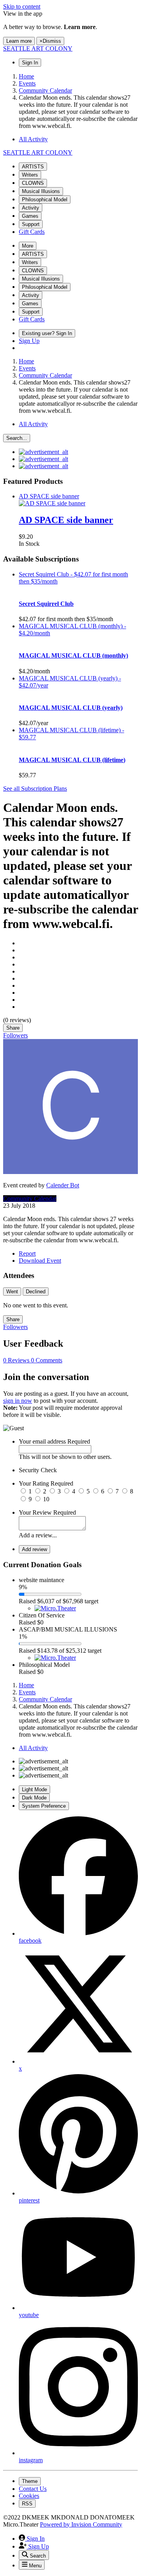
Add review (34, 1549)
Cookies (29, 2496)
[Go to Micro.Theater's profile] (55, 1608)
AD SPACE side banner (66, 520)
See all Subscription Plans (35, 788)
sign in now (18, 1401)
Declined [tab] (36, 1292)
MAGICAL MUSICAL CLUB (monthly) (73, 655)
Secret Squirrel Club (46, 604)
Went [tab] (12, 1292)
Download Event (40, 1261)
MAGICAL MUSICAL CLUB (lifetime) (72, 760)
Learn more (19, 41)
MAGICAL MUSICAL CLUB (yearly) (71, 708)
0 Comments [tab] (47, 1360)
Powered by (81, 2524)
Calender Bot (63, 1185)
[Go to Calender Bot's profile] (70, 1172)
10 (46, 1499)
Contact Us (33, 2489)
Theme (30, 2481)
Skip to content (22, 6)
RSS (27, 2504)
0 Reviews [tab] (17, 1360)
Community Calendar (30, 1199)
